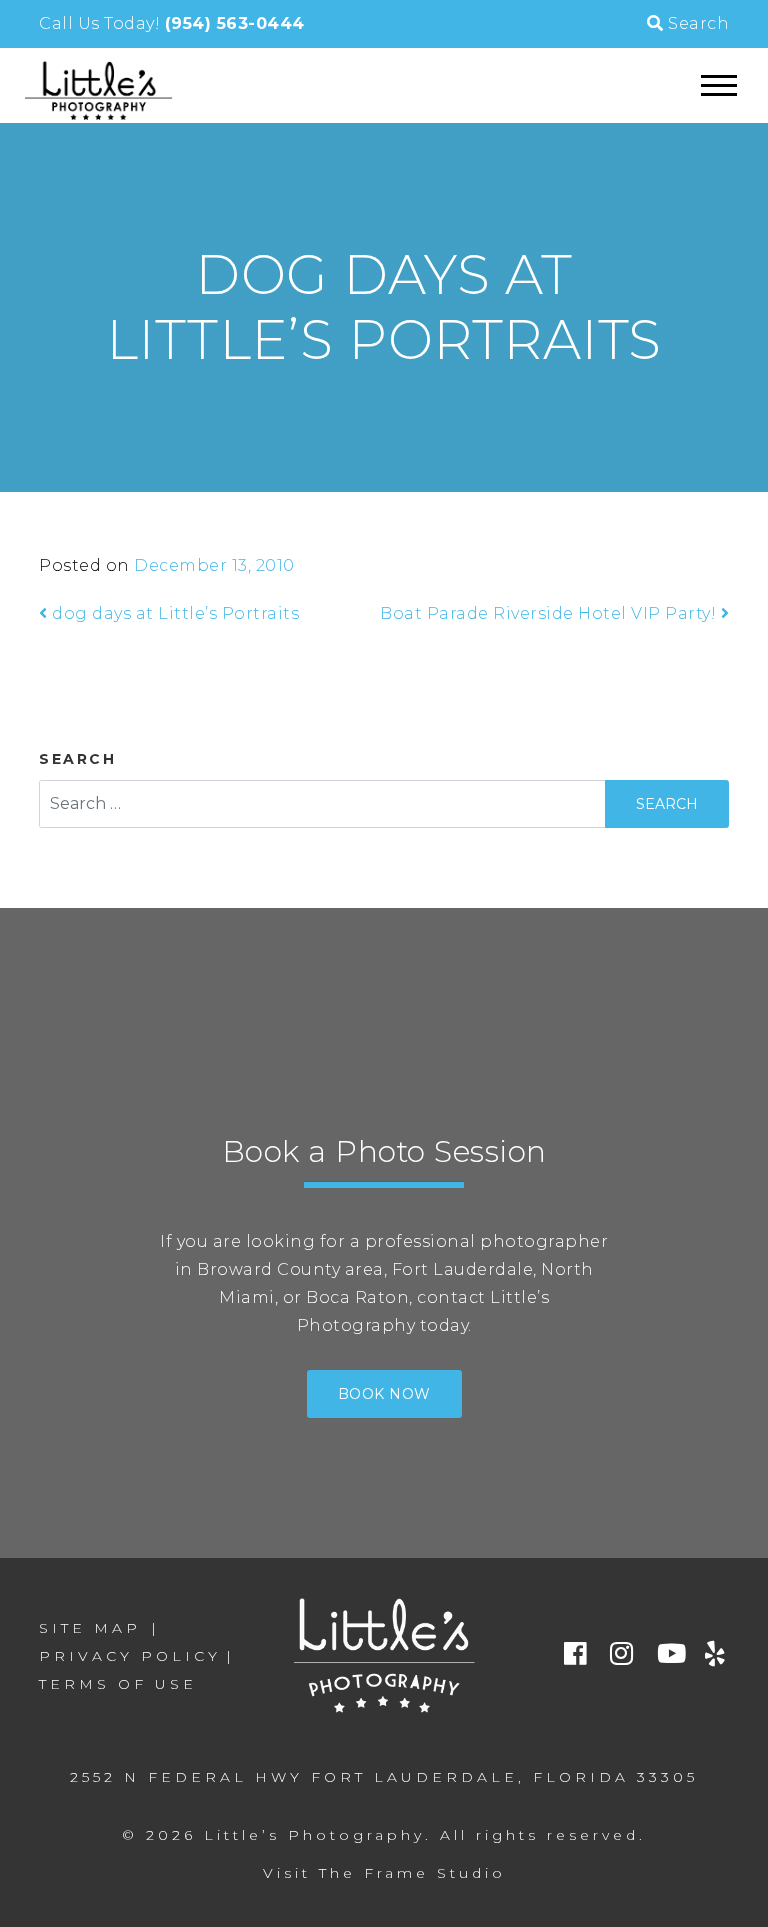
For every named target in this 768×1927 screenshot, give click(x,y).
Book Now (384, 1394)
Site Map (90, 1628)
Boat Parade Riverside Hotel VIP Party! (550, 613)
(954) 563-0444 (235, 23)
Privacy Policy (130, 1656)
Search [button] (696, 23)
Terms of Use (118, 1684)
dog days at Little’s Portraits (173, 613)
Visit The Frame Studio (384, 1873)
